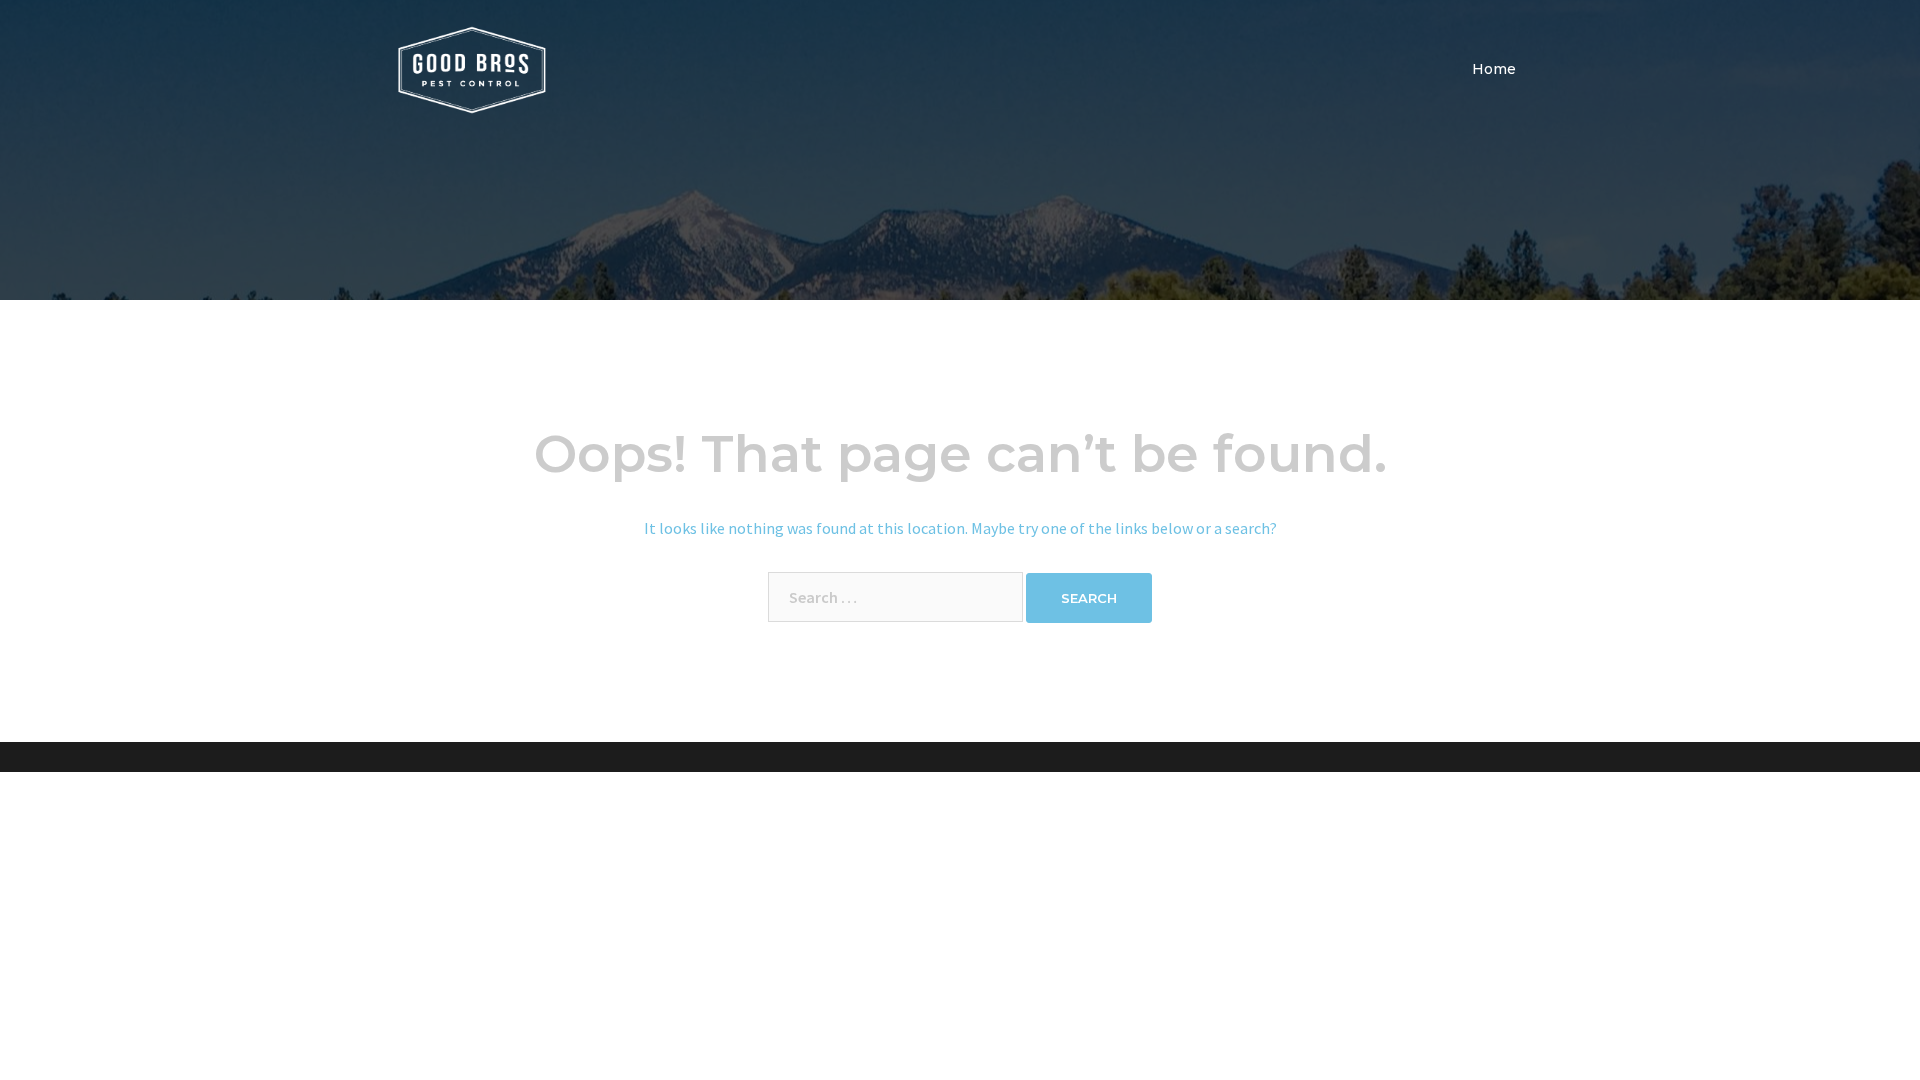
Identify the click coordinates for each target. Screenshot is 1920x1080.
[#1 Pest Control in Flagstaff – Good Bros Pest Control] (472, 68)
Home (1494, 69)
